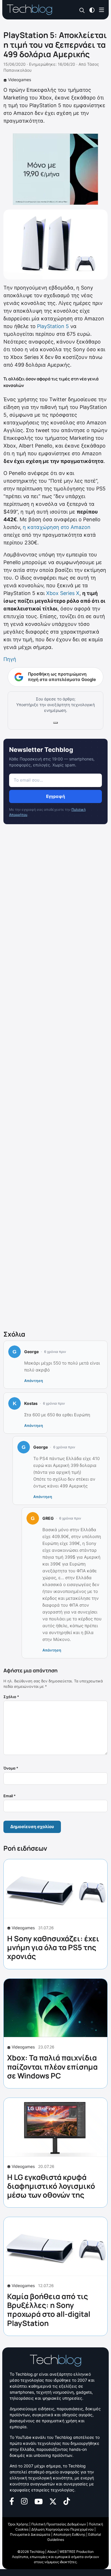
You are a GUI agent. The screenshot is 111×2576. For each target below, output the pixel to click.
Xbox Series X (63, 593)
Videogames (19, 80)
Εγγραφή (55, 796)
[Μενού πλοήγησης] (102, 10)
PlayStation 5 (53, 326)
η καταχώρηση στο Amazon (57, 527)
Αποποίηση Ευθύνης (69, 2534)
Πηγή (10, 659)
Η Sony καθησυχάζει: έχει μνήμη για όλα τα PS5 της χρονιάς (53, 1947)
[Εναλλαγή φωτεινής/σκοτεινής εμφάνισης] (92, 10)
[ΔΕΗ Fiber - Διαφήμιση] (55, 169)
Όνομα (11, 1768)
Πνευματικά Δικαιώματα (30, 2534)
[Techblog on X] (53, 2501)
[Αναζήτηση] (82, 10)
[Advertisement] (55, 1078)
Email (10, 1796)
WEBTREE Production (77, 2552)
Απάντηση (34, 1381)
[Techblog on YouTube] (39, 2501)
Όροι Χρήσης (18, 2524)
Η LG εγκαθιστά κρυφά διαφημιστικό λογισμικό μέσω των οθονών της (51, 2186)
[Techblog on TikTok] (67, 2501)
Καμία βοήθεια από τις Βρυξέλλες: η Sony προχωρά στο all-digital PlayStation (49, 2310)
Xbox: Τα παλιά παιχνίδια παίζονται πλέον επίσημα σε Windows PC (52, 2066)
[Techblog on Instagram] (24, 2501)
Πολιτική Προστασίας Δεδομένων (59, 2524)
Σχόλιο (11, 1697)
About (52, 2552)
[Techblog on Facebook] (12, 2501)
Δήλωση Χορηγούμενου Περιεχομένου (62, 2529)
